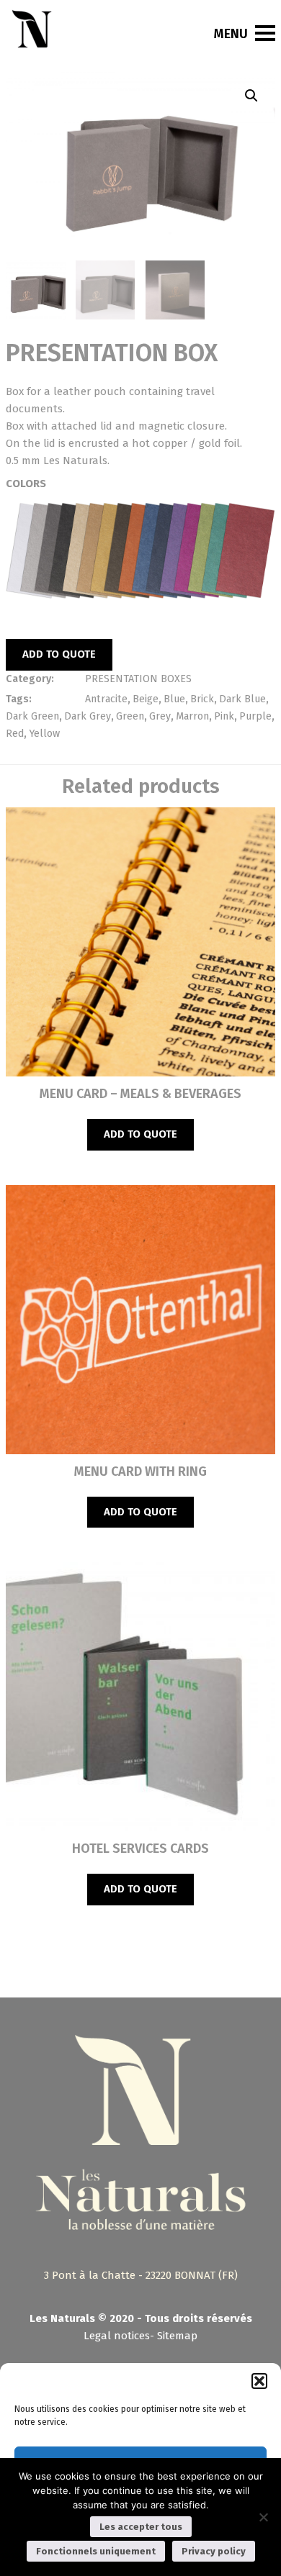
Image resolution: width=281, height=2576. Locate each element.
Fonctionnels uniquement (96, 2551)
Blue (174, 699)
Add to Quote (59, 654)
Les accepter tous (141, 2527)
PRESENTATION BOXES (138, 679)
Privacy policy (214, 2551)
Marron (192, 716)
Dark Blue (242, 699)
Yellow (44, 734)
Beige (146, 699)
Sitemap (177, 2336)
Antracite (106, 699)
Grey (160, 716)
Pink (224, 716)
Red (15, 734)
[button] (259, 2381)
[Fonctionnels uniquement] (263, 2517)
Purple (255, 716)
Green (130, 716)
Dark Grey (88, 716)
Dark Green (32, 716)
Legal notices (117, 2336)
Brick (202, 699)
